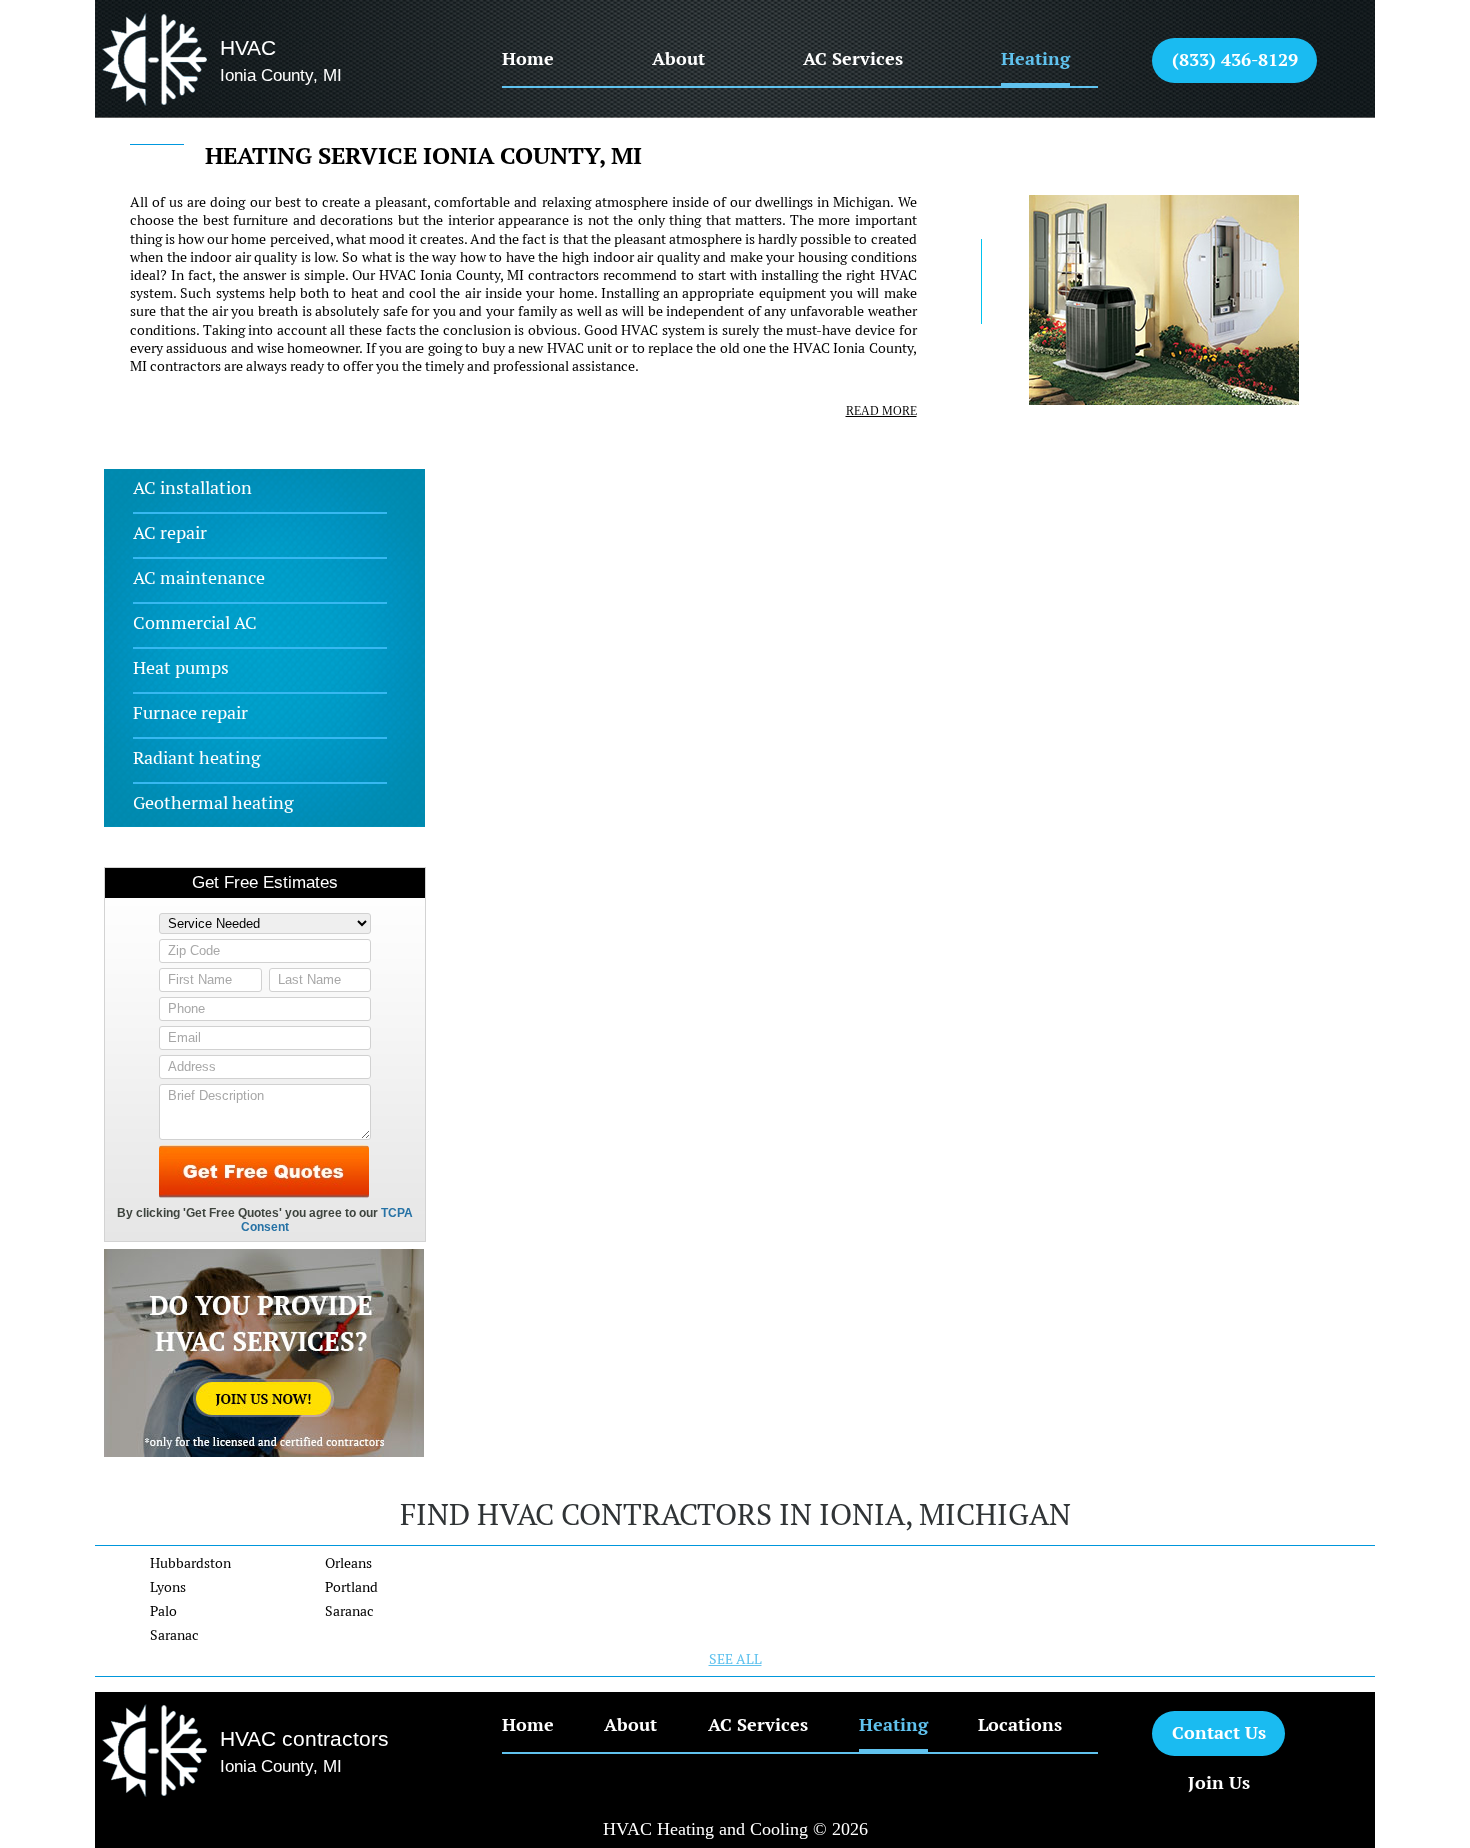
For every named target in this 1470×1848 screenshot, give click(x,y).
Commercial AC (195, 622)
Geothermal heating (213, 802)
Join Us (1219, 1782)
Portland (351, 1587)
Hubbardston (190, 1563)
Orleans (348, 1563)
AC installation (192, 487)
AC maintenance (199, 577)
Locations (1020, 1724)
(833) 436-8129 (1235, 59)
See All (735, 1659)
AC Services (853, 58)
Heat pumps (181, 667)
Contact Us (1219, 1732)
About (678, 58)
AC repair (170, 532)
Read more (881, 411)
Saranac (174, 1635)
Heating (1035, 58)
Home (528, 58)
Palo (163, 1611)
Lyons (168, 1587)
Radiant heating (196, 757)
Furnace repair (190, 712)
